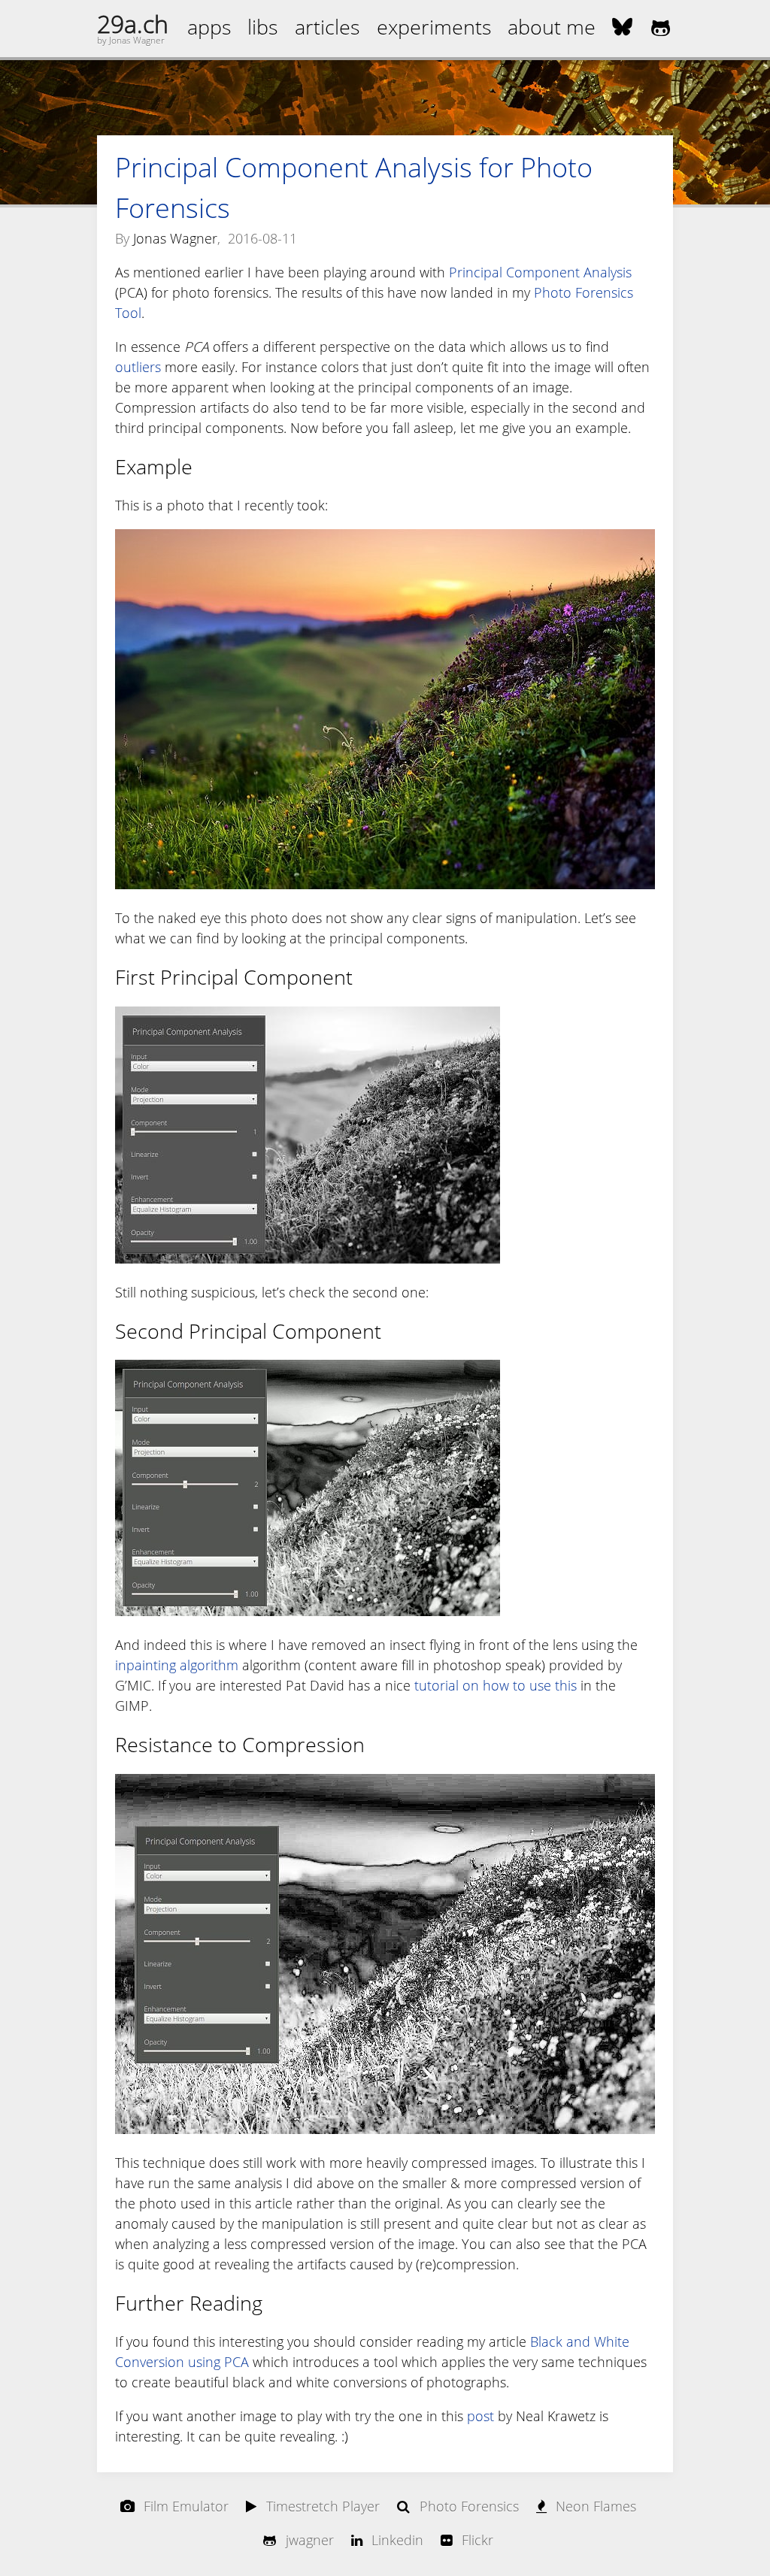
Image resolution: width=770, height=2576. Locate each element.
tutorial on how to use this (496, 1685)
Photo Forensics (469, 2506)
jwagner (310, 2540)
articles (327, 27)
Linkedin (397, 2540)
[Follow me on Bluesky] (622, 29)
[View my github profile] (661, 27)
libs (263, 27)
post (480, 2416)
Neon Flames (596, 2506)
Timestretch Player (323, 2506)
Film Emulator (186, 2506)
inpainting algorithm (177, 1665)
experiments (434, 27)
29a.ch (133, 24)
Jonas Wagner (175, 238)
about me (552, 27)
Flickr (477, 2540)
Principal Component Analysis (540, 272)
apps (209, 27)
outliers (138, 367)
